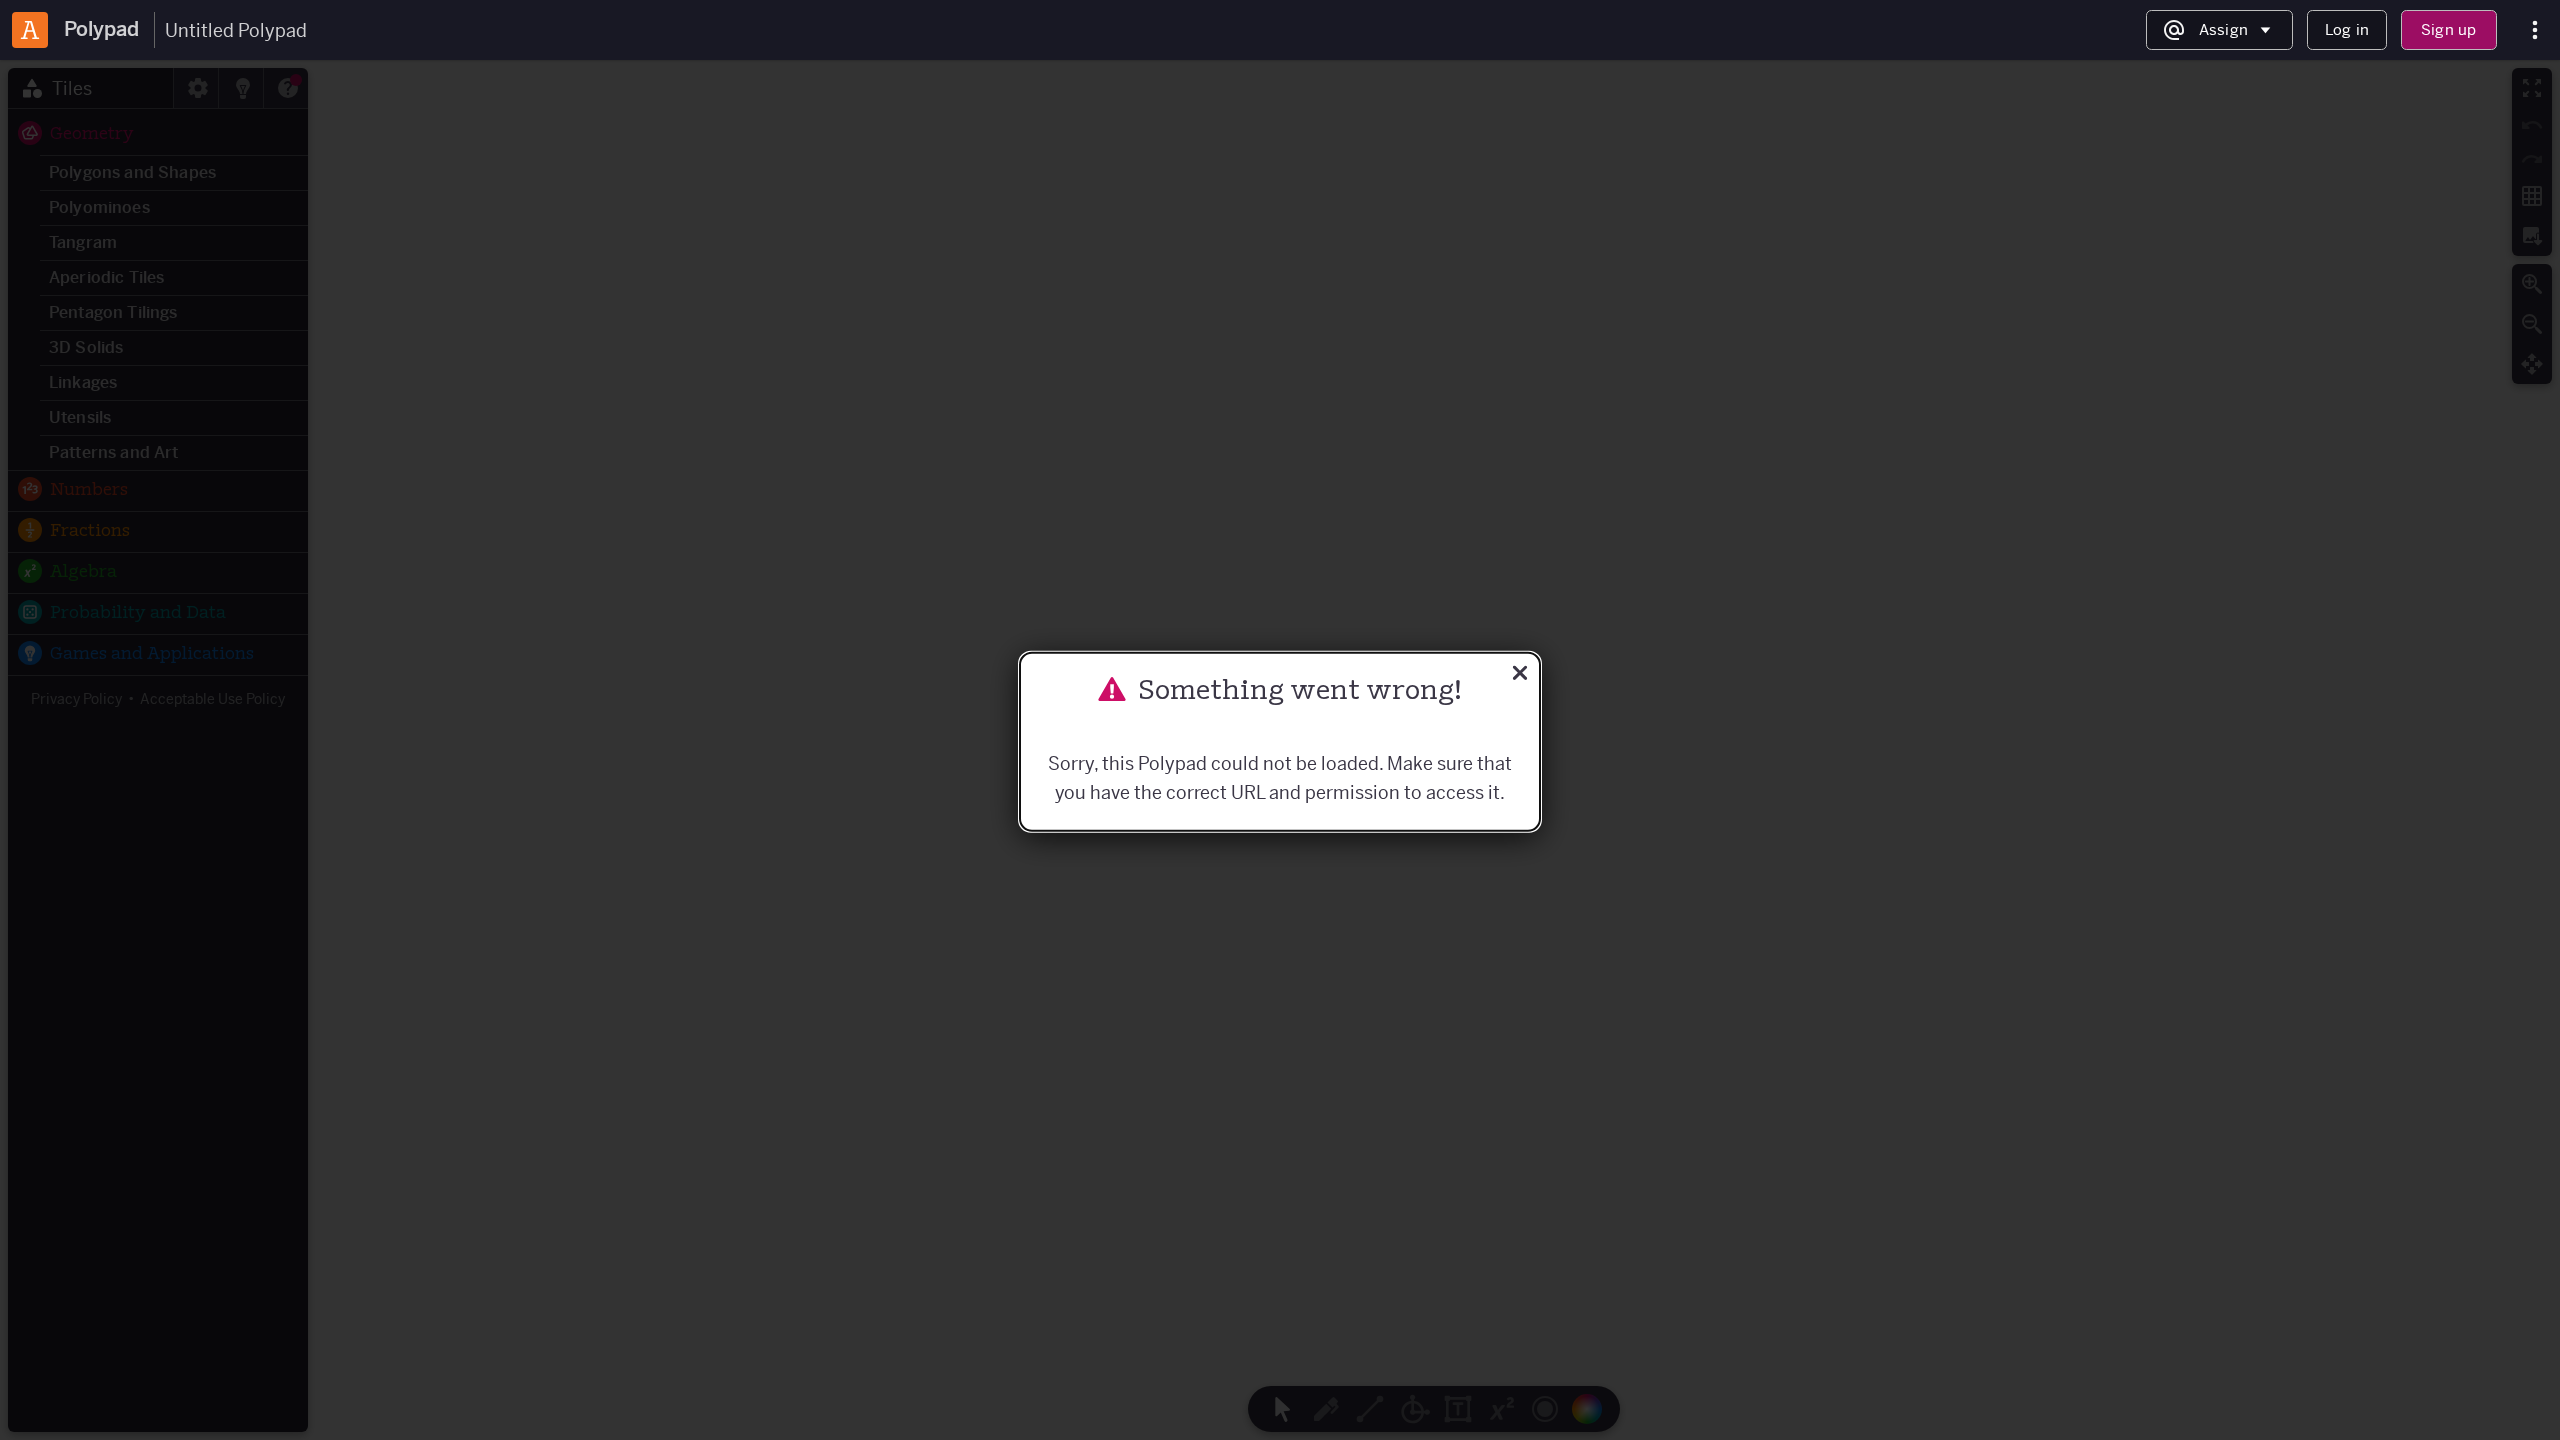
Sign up (2448, 29)
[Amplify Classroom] (30, 30)
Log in (2347, 29)
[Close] (1520, 675)
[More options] (2535, 30)
